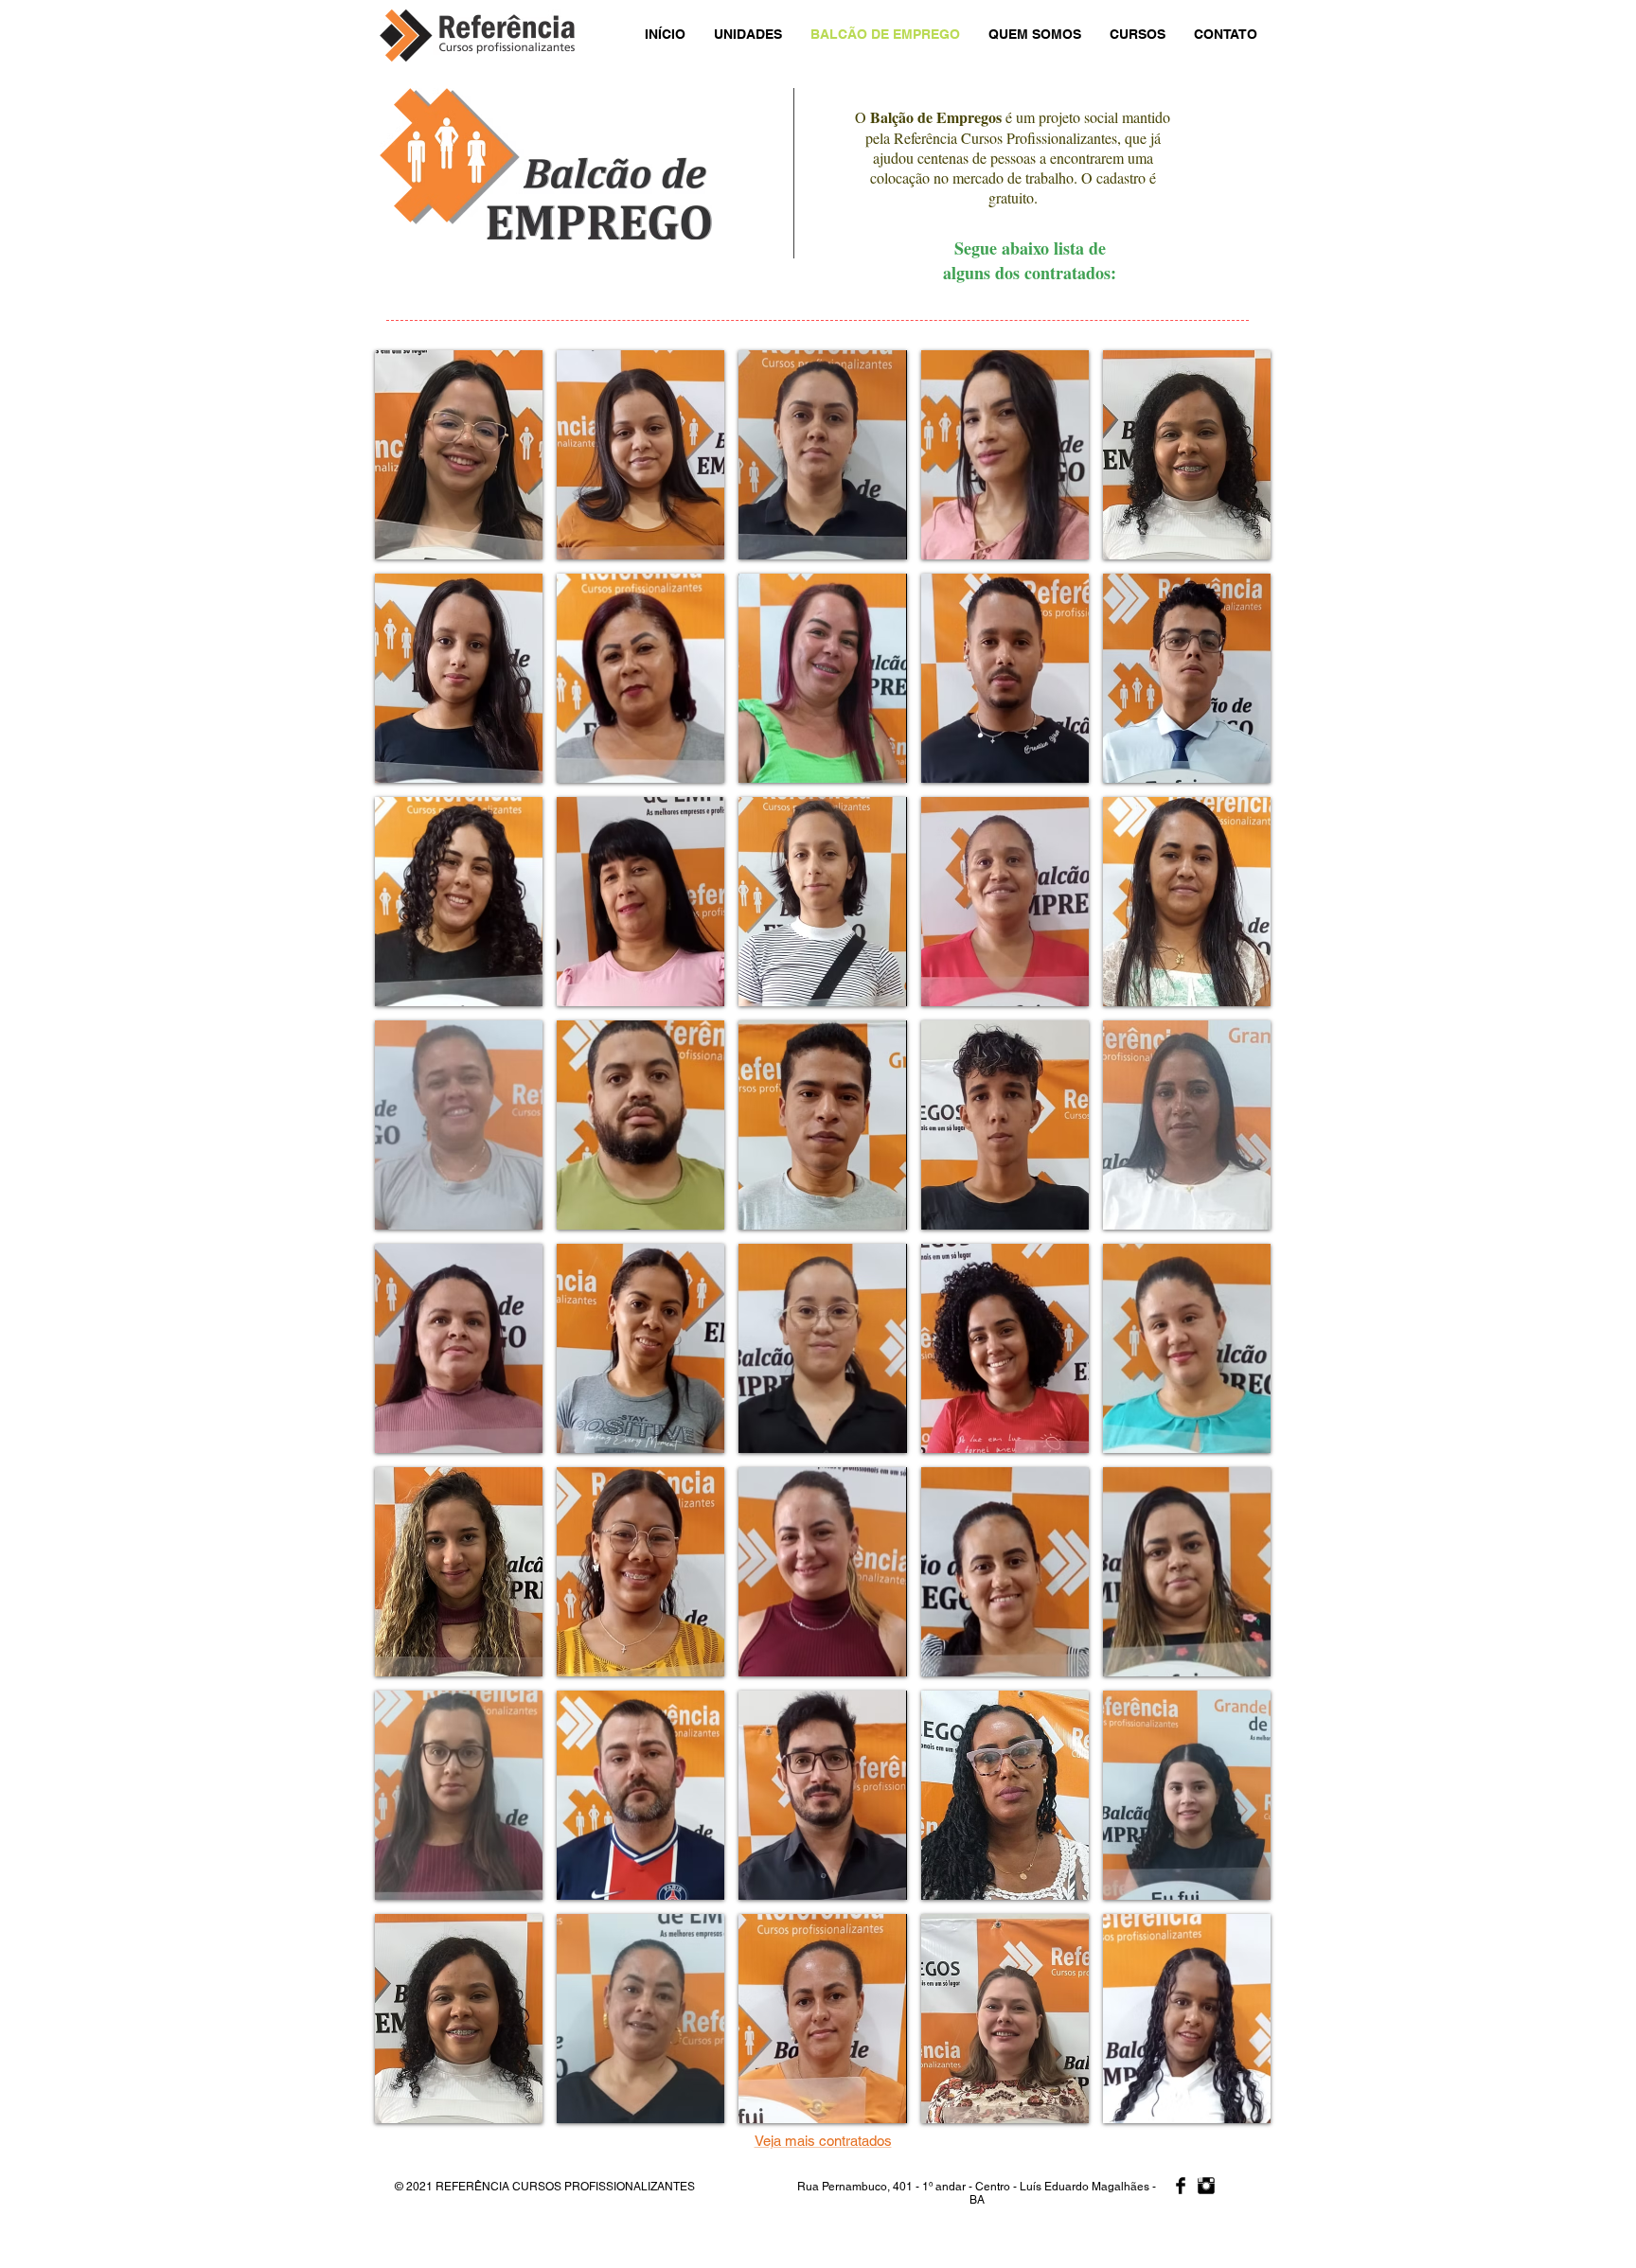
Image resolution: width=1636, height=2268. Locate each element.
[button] (459, 455)
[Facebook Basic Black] (1181, 2186)
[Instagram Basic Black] (1206, 2186)
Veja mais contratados (823, 2141)
